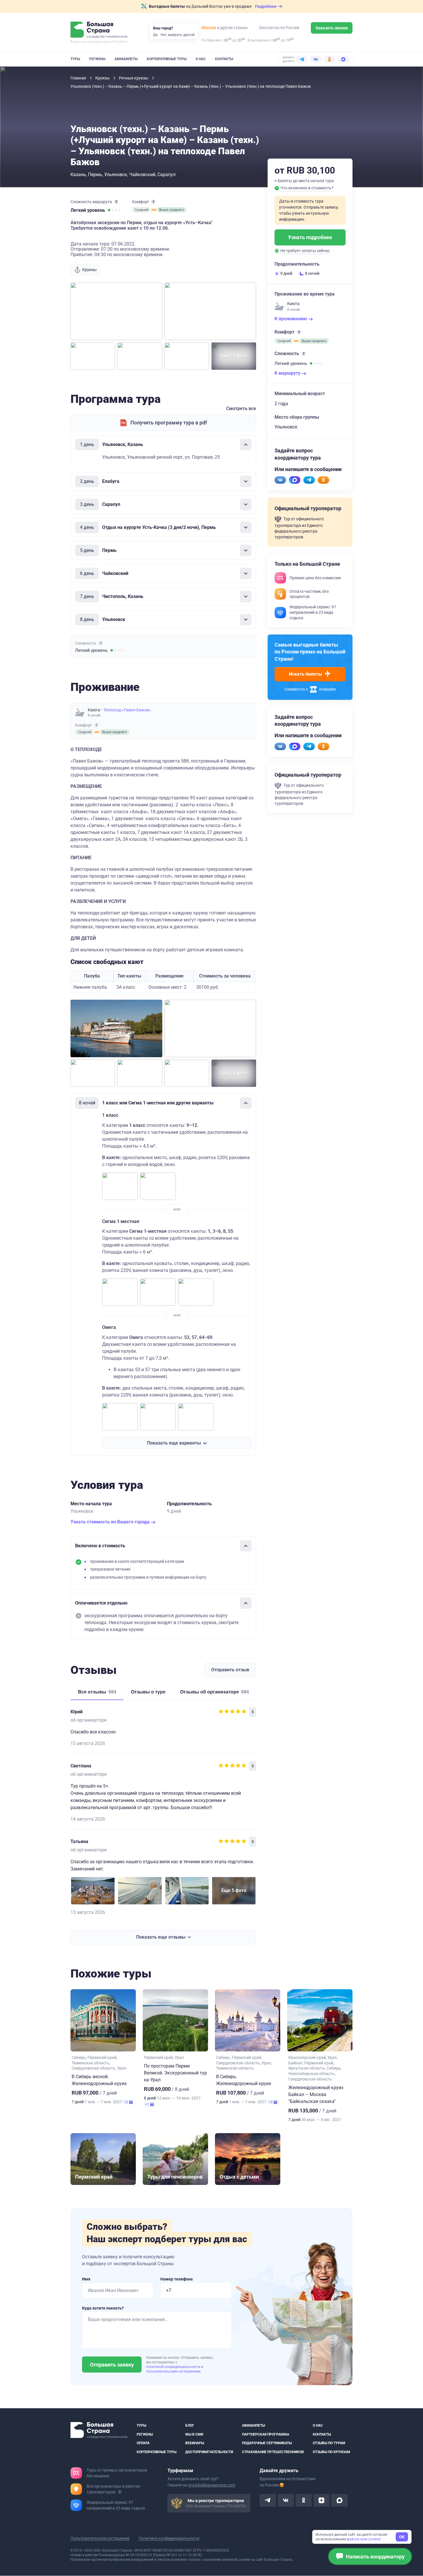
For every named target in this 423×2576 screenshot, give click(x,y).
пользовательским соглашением (173, 2371)
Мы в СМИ (194, 2434)
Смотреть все (241, 408)
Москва (209, 28)
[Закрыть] (246, 445)
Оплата (143, 2443)
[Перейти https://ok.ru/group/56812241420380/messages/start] (323, 480)
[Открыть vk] (286, 2501)
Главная (79, 78)
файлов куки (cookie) (364, 2539)
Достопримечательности (209, 2452)
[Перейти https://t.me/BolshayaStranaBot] (309, 480)
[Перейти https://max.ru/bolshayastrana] (295, 480)
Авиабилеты (126, 59)
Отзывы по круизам (331, 2452)
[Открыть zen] (321, 2501)
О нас (201, 59)
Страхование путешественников (273, 2452)
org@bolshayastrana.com (212, 2485)
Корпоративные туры (167, 59)
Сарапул (166, 175)
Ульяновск (116, 175)
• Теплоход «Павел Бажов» (126, 710)
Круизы (103, 78)
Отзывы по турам (329, 2443)
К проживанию (291, 319)
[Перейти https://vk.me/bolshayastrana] (280, 480)
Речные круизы (134, 78)
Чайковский (142, 175)
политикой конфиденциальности (174, 2367)
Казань (78, 175)
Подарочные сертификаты (267, 2443)
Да (155, 35)
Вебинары (195, 2443)
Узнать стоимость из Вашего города (111, 1522)
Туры (75, 59)
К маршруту (288, 373)
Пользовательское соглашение (100, 2539)
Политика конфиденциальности (169, 2539)
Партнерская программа (266, 2434)
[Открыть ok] (304, 2501)
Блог (190, 2426)
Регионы (97, 59)
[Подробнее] (116, 202)
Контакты (224, 59)
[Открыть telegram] (268, 2501)
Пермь (95, 175)
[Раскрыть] (246, 481)
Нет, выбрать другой (178, 35)
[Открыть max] (339, 2501)
